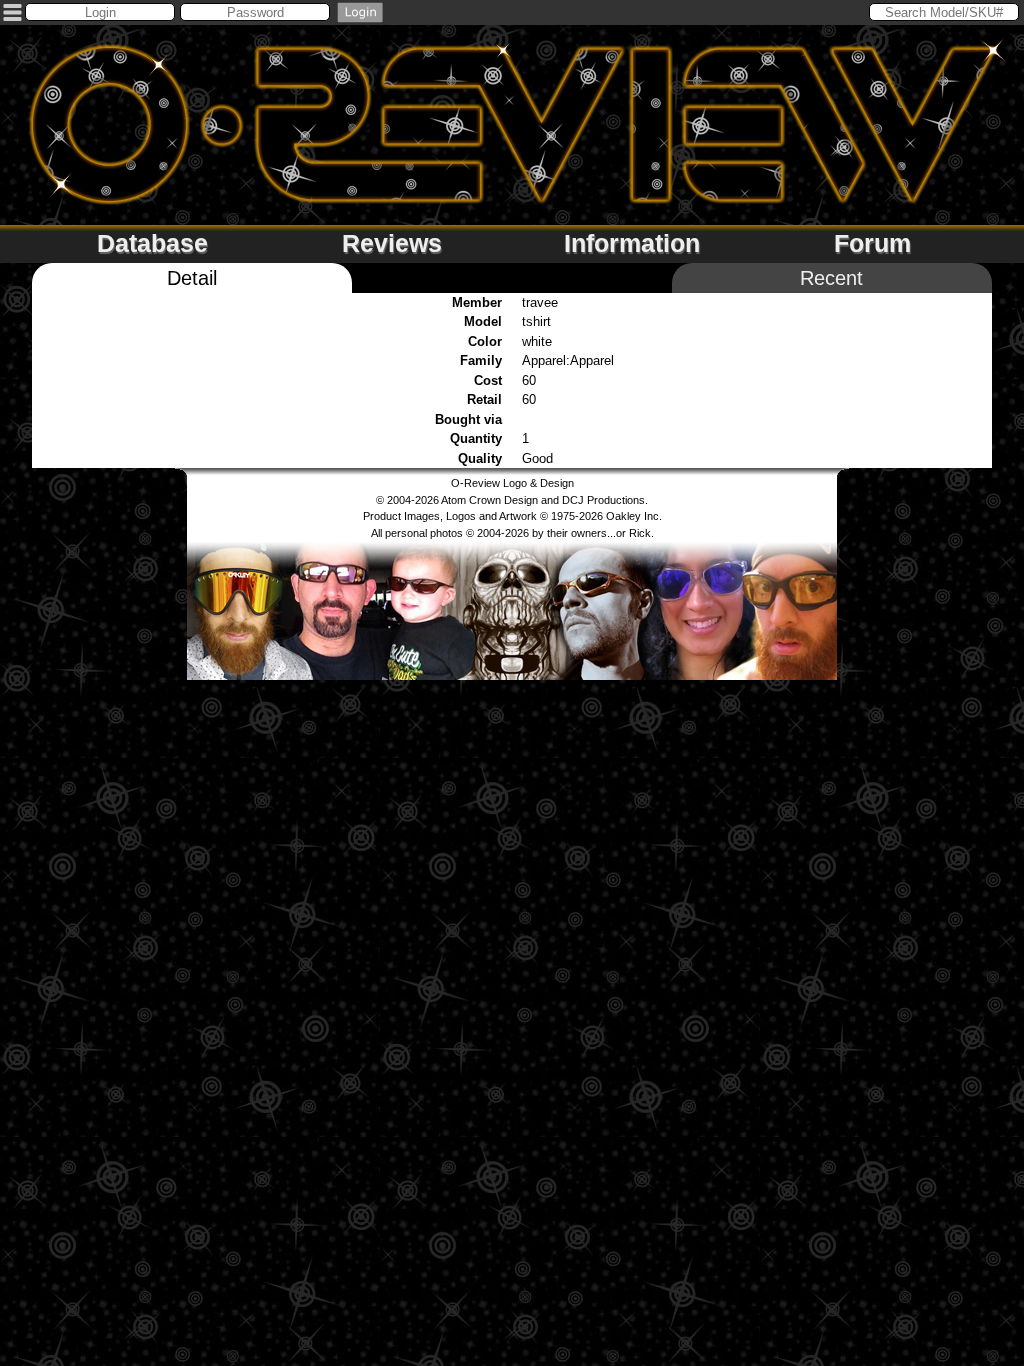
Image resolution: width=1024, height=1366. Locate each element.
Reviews (392, 243)
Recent (831, 278)
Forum (872, 243)
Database (152, 243)
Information (632, 243)
